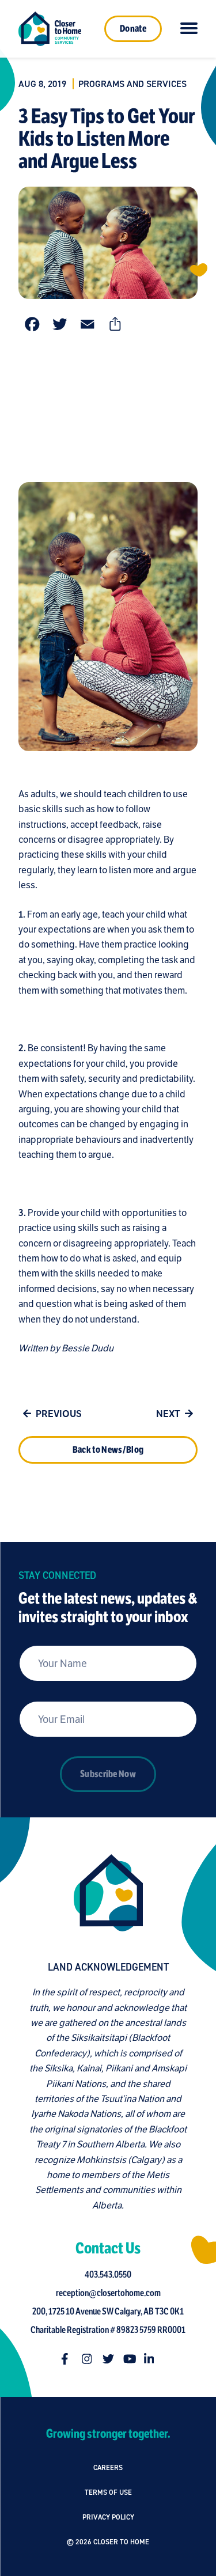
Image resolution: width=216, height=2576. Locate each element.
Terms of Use (108, 2492)
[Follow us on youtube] (129, 2359)
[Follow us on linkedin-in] (150, 2359)
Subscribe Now (108, 1774)
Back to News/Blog (108, 1450)
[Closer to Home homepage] (108, 1893)
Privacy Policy (108, 2517)
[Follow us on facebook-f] (67, 2359)
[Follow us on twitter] (108, 2359)
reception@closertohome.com (108, 2293)
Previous (59, 1414)
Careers (108, 2467)
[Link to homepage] (50, 29)
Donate (133, 29)
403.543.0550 (108, 2275)
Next (168, 1414)
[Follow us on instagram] (88, 2359)
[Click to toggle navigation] (189, 29)
